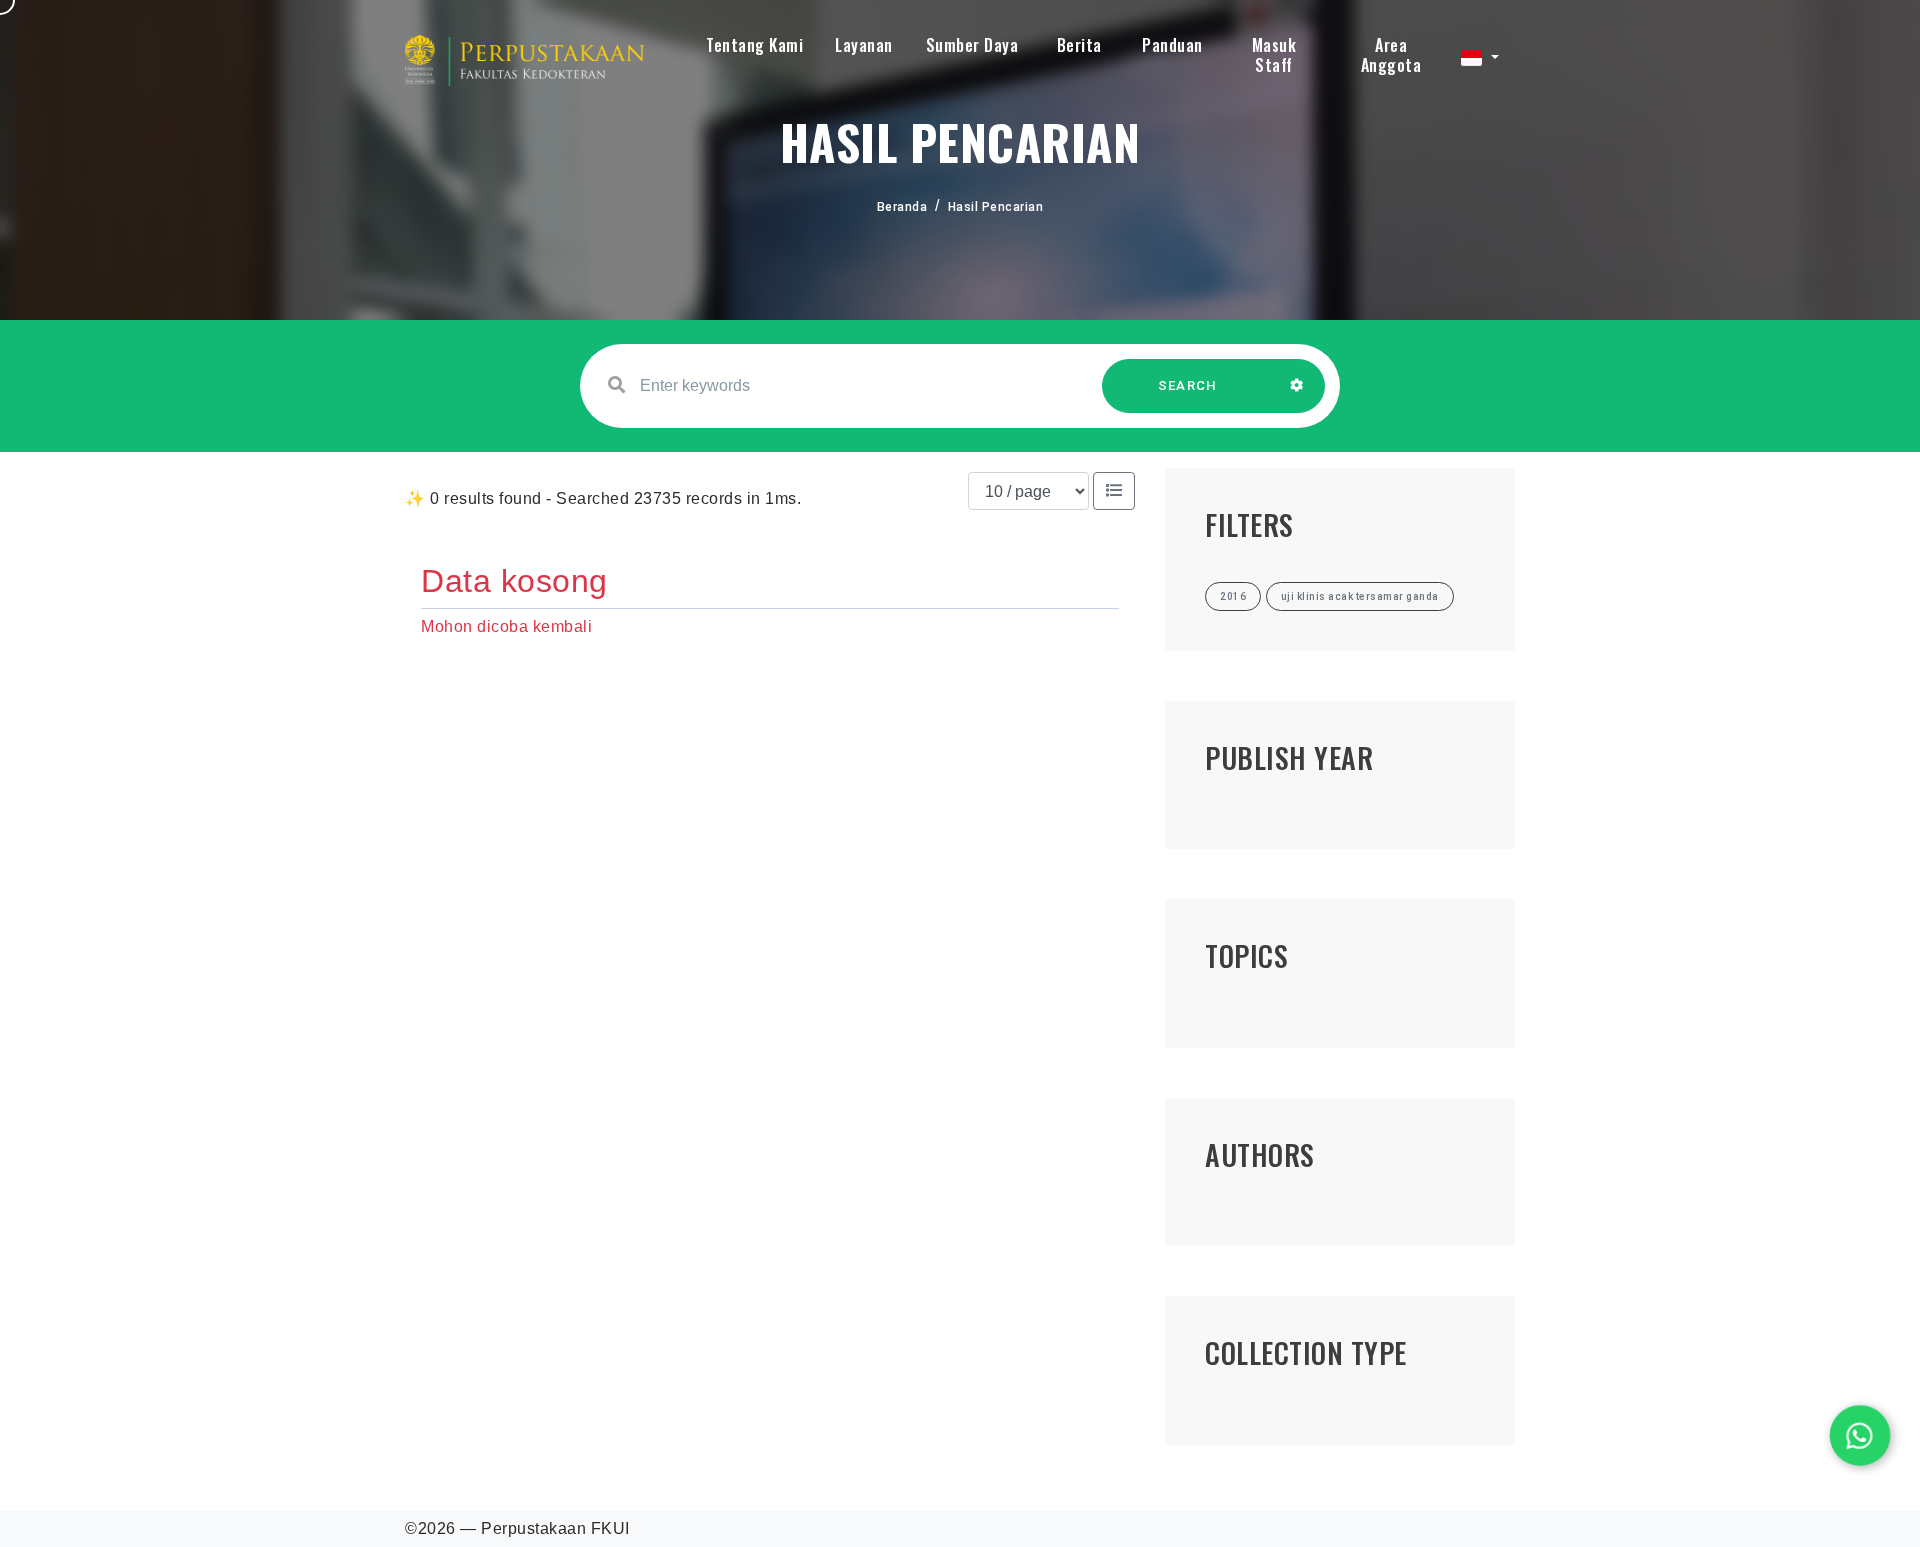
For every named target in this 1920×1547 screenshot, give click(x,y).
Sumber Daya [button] (972, 45)
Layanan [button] (864, 45)
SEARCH (1188, 385)
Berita (1079, 45)
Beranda (902, 207)
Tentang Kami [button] (754, 45)
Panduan (1172, 45)
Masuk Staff (1274, 55)
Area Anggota (1391, 55)
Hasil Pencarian (996, 207)
